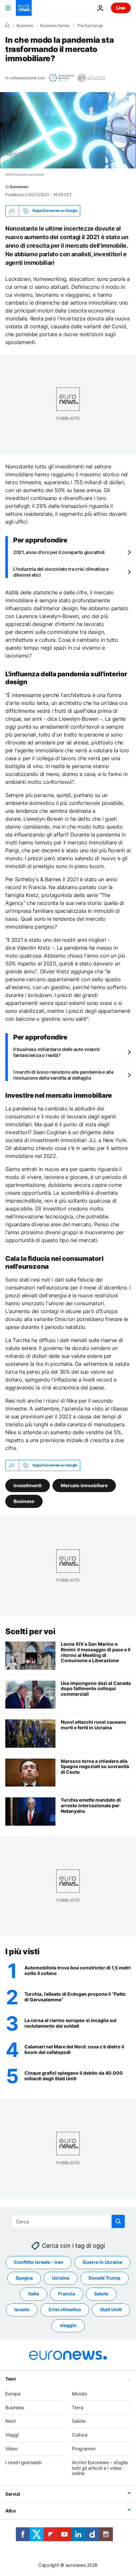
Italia (34, 2294)
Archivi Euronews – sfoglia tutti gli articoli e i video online (100, 2468)
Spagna (24, 2278)
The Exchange (90, 26)
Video (11, 2449)
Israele (22, 2310)
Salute (101, 2294)
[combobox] (68, 2221)
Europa (13, 2394)
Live (121, 8)
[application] (68, 130)
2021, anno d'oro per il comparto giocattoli (59, 552)
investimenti (28, 1485)
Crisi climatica (65, 2310)
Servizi (13, 2494)
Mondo (79, 2394)
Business (25, 26)
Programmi (84, 2449)
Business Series (55, 26)
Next (11, 2421)
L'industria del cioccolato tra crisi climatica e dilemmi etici (61, 572)
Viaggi (12, 2435)
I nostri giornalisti (23, 2462)
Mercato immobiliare (84, 1485)
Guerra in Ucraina (102, 2262)
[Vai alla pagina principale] (24, 8)
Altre (11, 2511)
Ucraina (61, 2278)
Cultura (80, 2435)
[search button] (118, 2221)
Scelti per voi (30, 1631)
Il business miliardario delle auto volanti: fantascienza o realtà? (57, 1052)
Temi (11, 2379)
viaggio (68, 2326)
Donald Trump (104, 2278)
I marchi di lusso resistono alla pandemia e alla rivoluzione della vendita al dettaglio (63, 1075)
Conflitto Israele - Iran (39, 2262)
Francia (67, 2294)
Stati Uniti (111, 2310)
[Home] (7, 25)
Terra (78, 2407)
